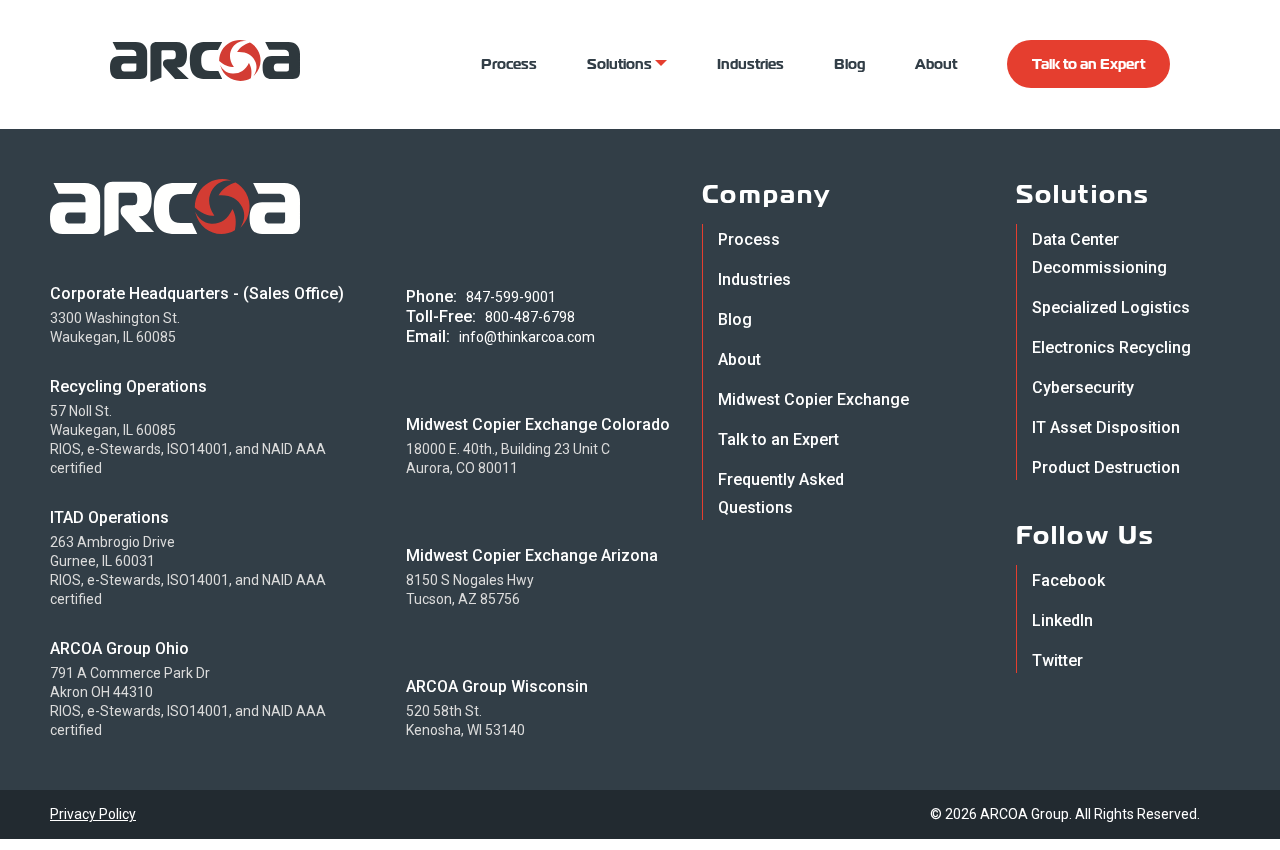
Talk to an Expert (1088, 64)
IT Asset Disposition (1106, 427)
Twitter (1057, 660)
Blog (849, 64)
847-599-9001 (511, 297)
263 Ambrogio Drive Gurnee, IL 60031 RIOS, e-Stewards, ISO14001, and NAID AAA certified (188, 570)
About (936, 64)
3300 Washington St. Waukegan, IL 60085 (115, 327)
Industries (750, 64)
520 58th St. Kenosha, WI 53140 (465, 720)
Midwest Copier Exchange (813, 399)
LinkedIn (1062, 620)
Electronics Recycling (1111, 347)
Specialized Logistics (1111, 307)
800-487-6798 (530, 317)
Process (509, 64)
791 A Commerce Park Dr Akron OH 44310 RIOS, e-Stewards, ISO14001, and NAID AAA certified (188, 701)
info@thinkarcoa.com (527, 337)
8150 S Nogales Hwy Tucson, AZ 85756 (470, 589)
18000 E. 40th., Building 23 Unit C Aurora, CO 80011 (508, 458)
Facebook (1068, 580)
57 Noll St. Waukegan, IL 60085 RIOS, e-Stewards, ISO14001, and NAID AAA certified (188, 439)
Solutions (621, 64)
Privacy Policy (93, 814)
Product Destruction (1106, 467)
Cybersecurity (1083, 387)
